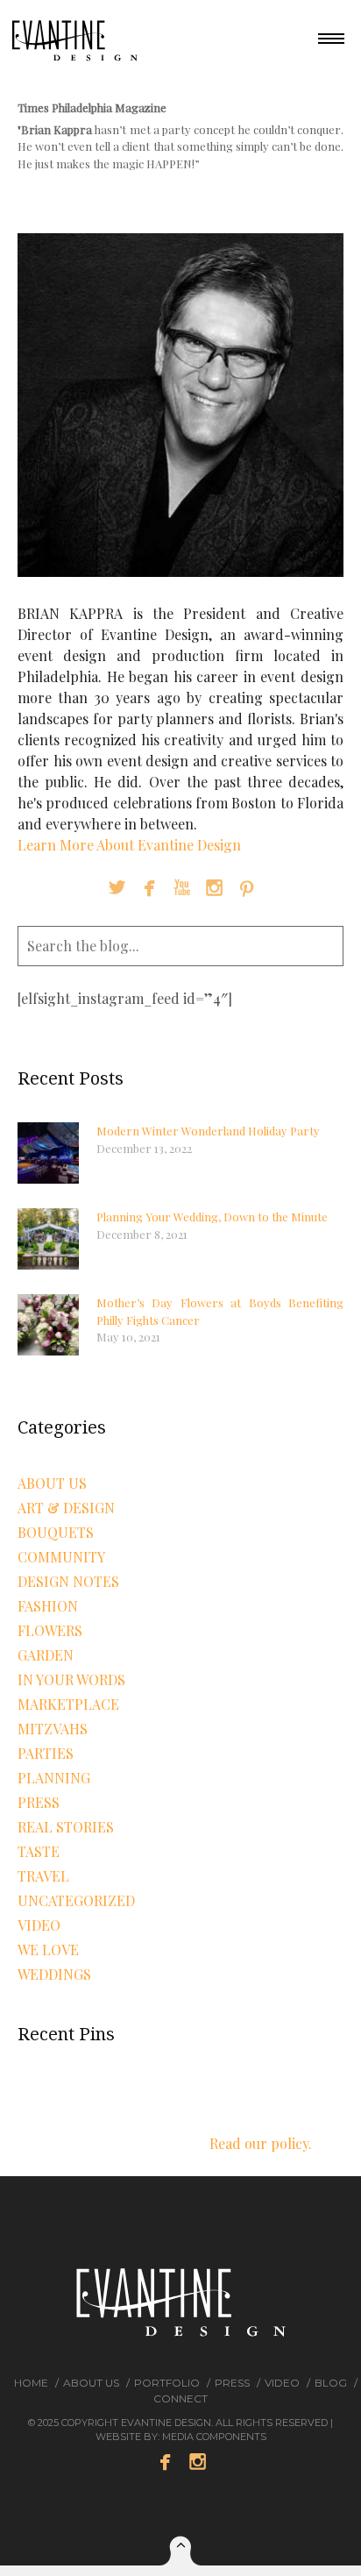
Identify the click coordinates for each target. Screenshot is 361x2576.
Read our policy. (261, 2143)
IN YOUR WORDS (71, 1679)
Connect (180, 2398)
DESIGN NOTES (68, 1581)
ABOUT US (52, 1483)
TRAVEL (43, 1876)
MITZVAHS (53, 1729)
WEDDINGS (54, 1974)
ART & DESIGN (66, 1508)
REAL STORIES (66, 1827)
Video (282, 2383)
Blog (331, 2383)
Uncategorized (76, 1900)
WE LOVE (48, 1950)
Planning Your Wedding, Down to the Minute (212, 1217)
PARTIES (46, 1753)
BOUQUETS (56, 1532)
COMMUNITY (61, 1557)
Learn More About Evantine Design (129, 845)
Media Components (214, 2437)
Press (39, 1802)
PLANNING (54, 1778)
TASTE (39, 1851)
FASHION (48, 1606)
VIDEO (39, 1925)
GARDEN (46, 1655)
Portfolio (167, 2383)
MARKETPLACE (68, 1704)
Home (31, 2383)
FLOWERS (50, 1630)
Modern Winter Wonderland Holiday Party (208, 1131)
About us (91, 2383)
